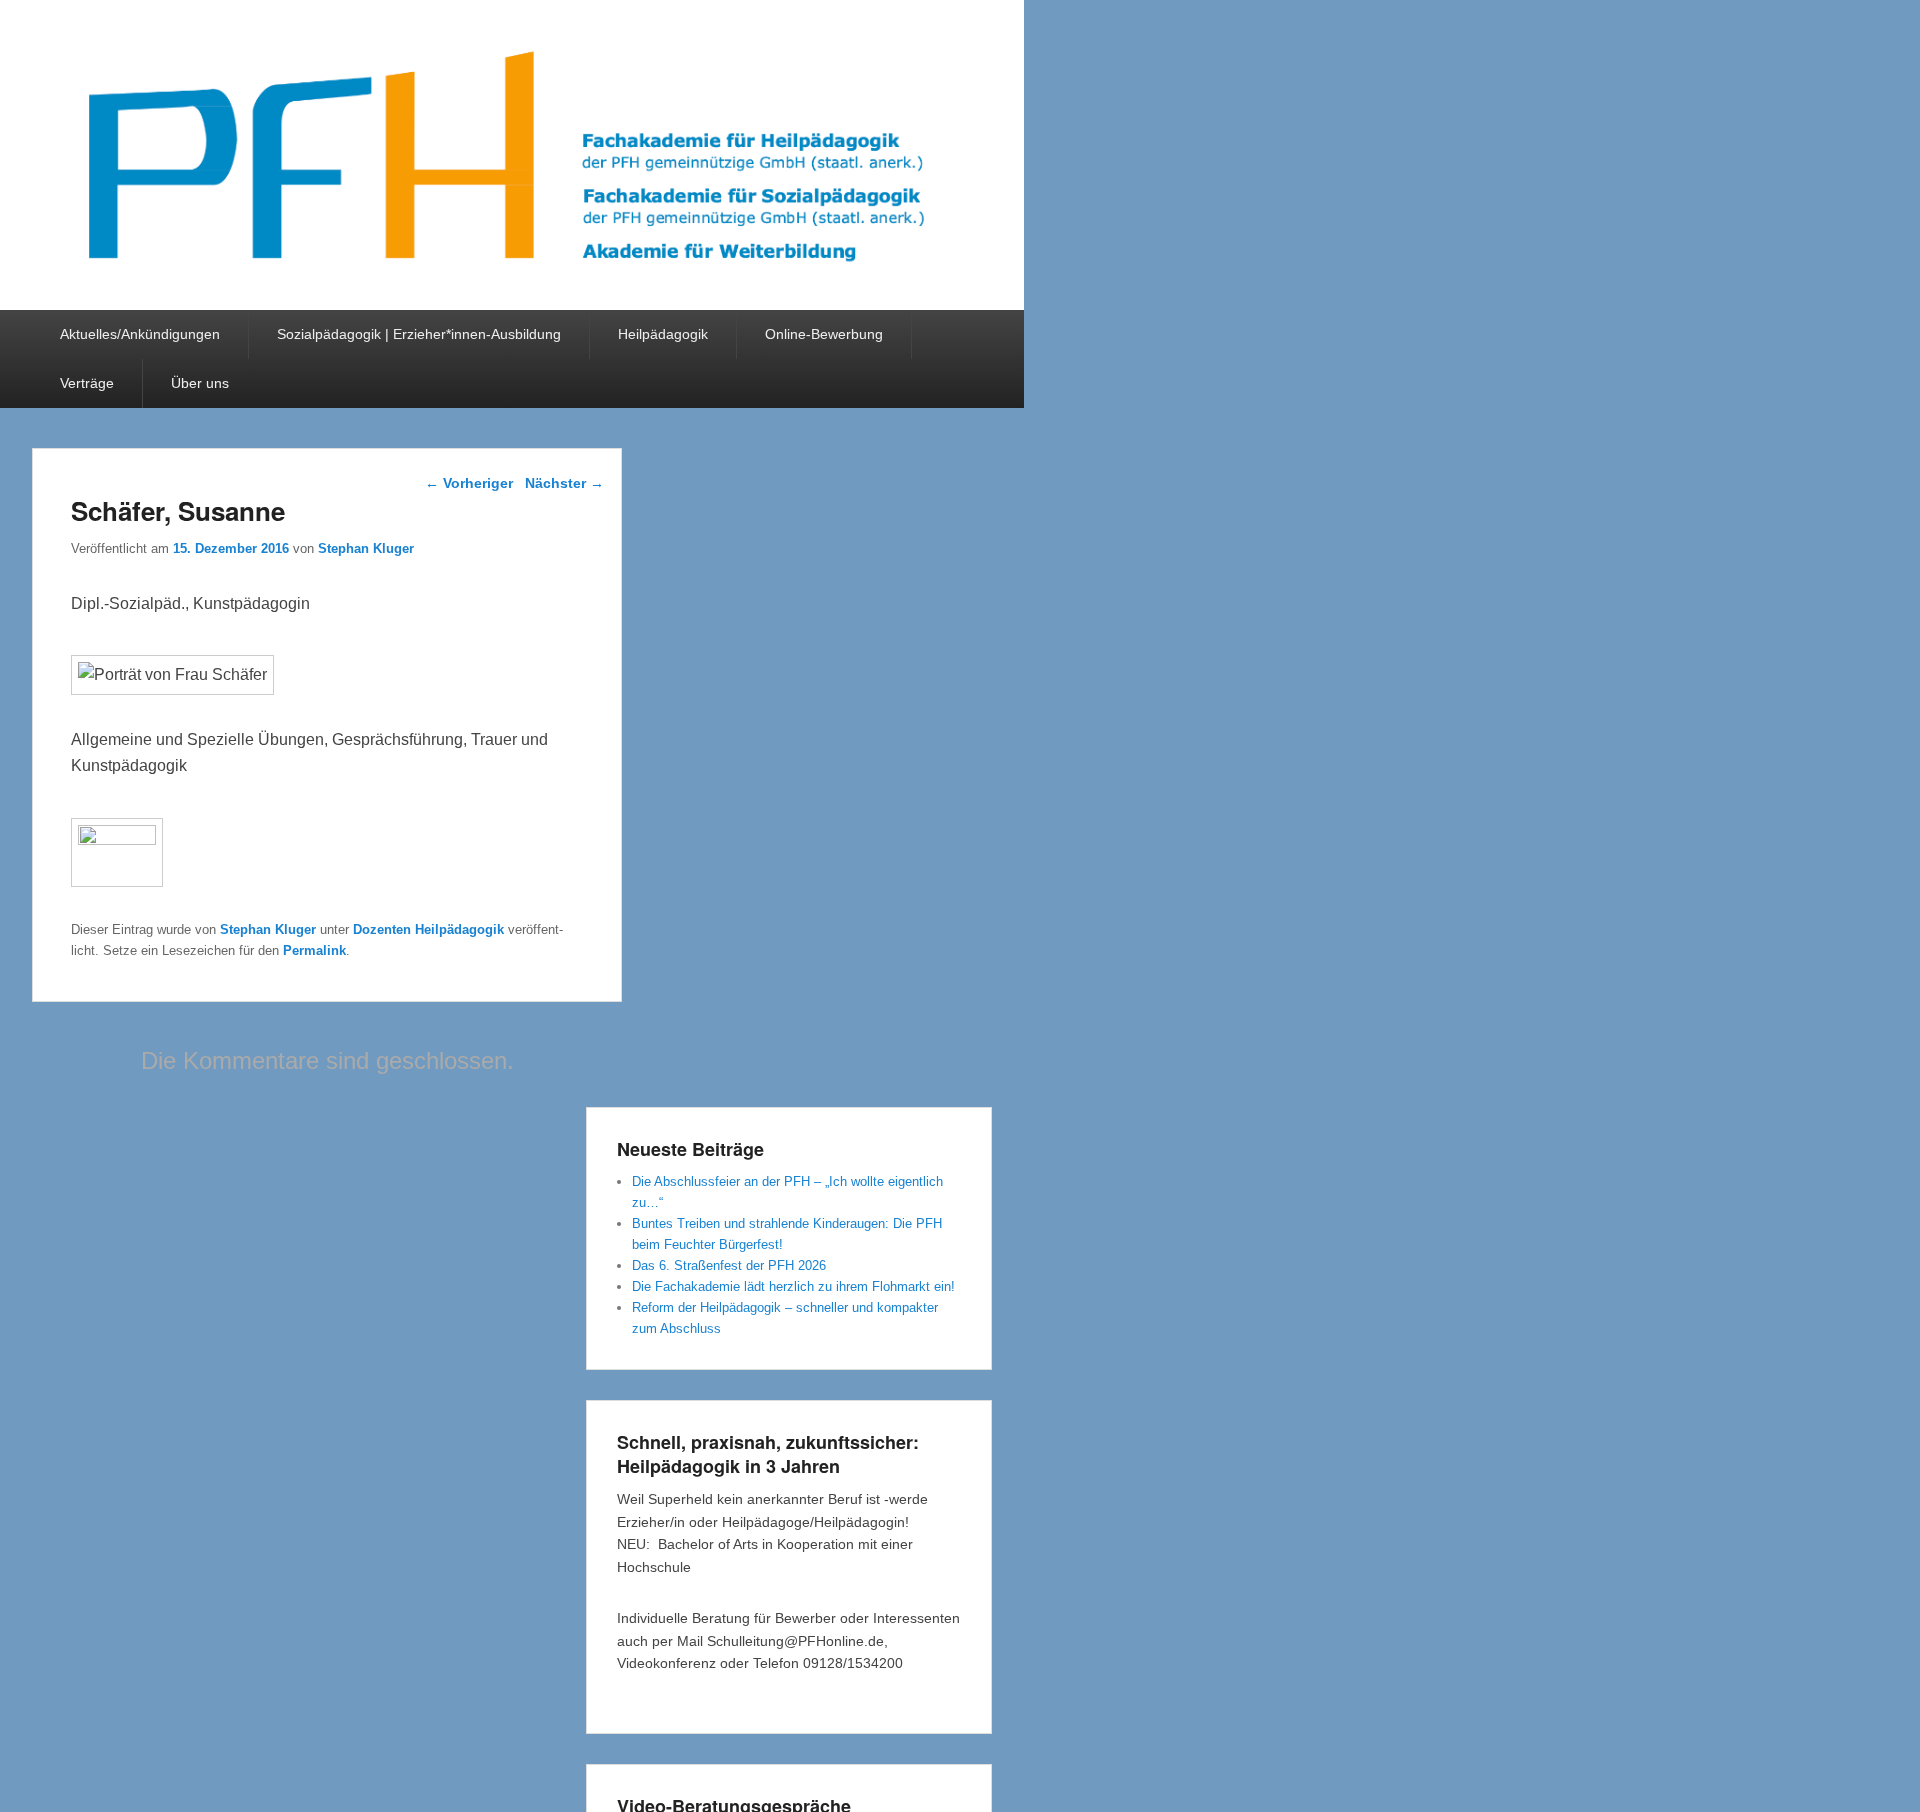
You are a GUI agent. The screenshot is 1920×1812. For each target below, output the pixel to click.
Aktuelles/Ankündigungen (140, 334)
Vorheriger (469, 483)
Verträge (87, 383)
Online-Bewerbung (824, 334)
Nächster (564, 483)
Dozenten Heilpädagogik (428, 929)
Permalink (314, 950)
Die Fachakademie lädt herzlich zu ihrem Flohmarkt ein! (793, 1286)
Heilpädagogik (663, 334)
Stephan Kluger (366, 548)
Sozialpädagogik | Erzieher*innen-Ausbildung (419, 334)
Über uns (200, 383)
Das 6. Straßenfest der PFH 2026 (729, 1265)
